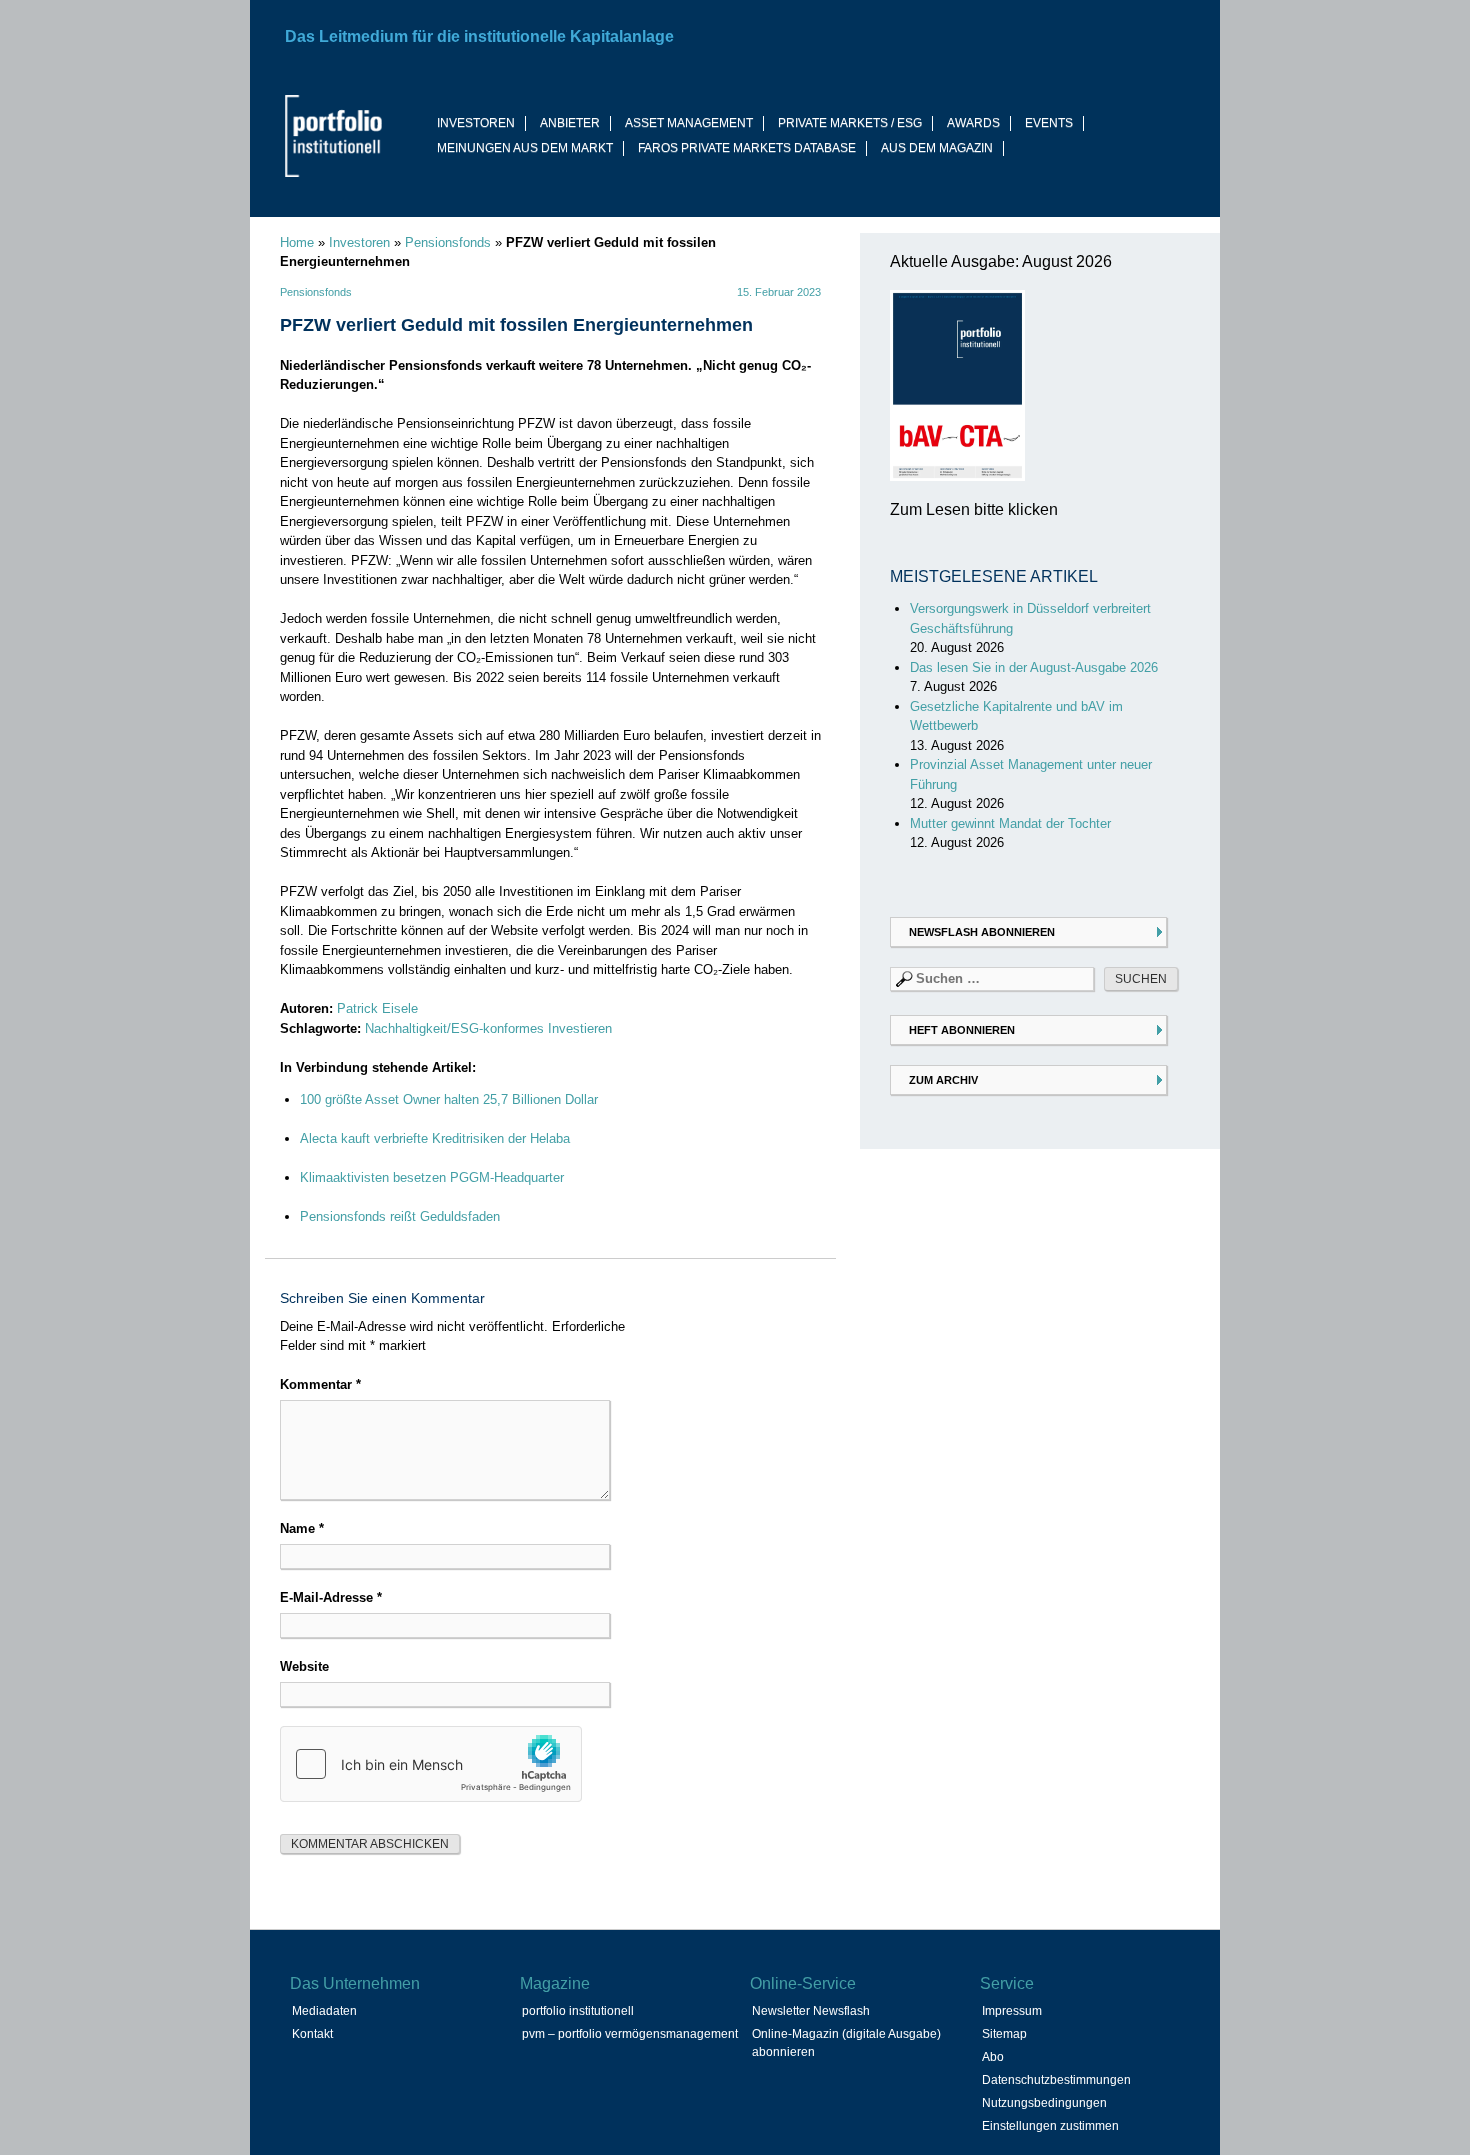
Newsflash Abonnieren (982, 932)
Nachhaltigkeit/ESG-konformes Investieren (488, 1028)
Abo (993, 2057)
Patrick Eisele (377, 1008)
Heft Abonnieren (962, 1030)
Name (302, 1528)
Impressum (1012, 2011)
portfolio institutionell (578, 2011)
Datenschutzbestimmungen (1056, 2080)
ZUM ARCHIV (943, 1080)
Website (304, 1666)
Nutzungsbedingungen (1044, 2103)
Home (297, 242)
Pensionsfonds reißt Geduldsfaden (400, 1216)
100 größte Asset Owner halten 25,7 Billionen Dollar (449, 1099)
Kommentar (320, 1384)
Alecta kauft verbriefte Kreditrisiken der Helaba (435, 1138)
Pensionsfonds (448, 242)
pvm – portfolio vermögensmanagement (630, 2034)
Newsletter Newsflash (811, 2011)
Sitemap (1004, 2034)
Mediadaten (324, 2011)
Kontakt (312, 2034)
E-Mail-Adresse (331, 1597)
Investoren (359, 242)
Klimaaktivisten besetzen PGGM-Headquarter (432, 1177)
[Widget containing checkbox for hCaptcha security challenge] (431, 1764)
